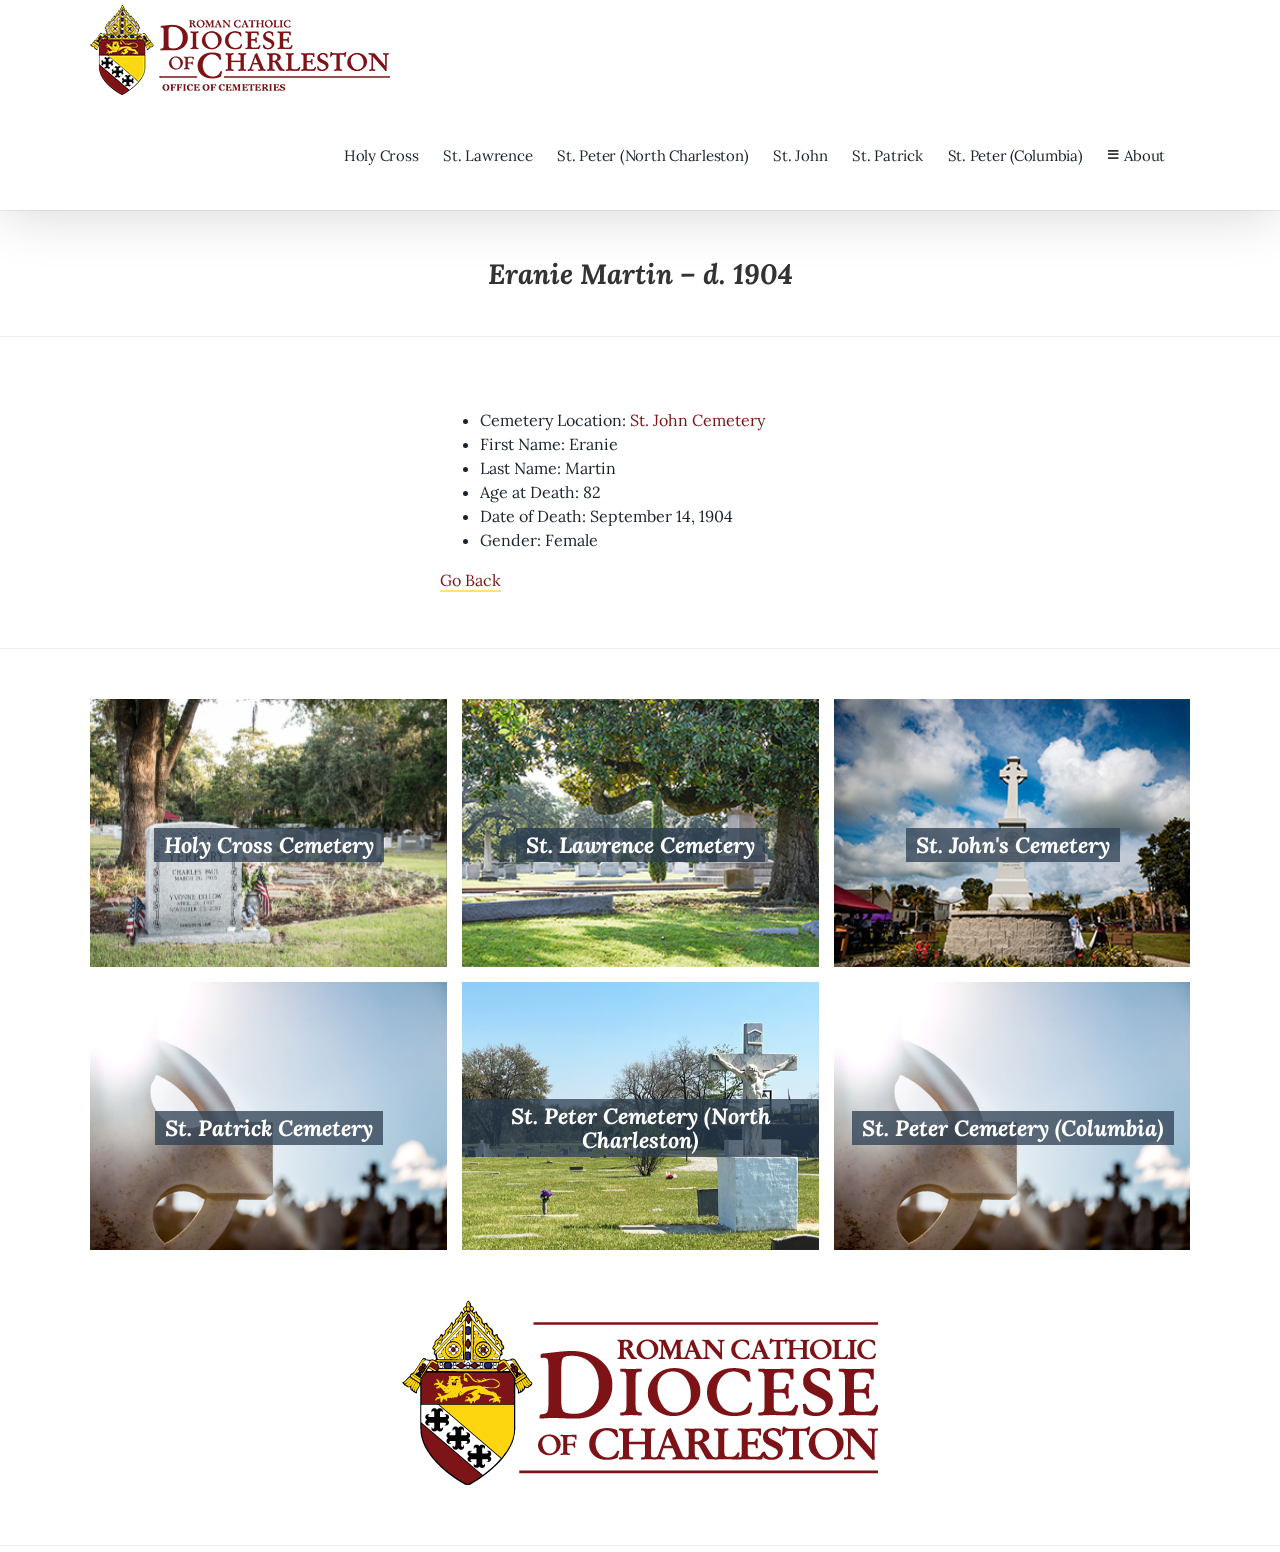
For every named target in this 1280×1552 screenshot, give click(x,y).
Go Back (470, 580)
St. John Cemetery (697, 420)
